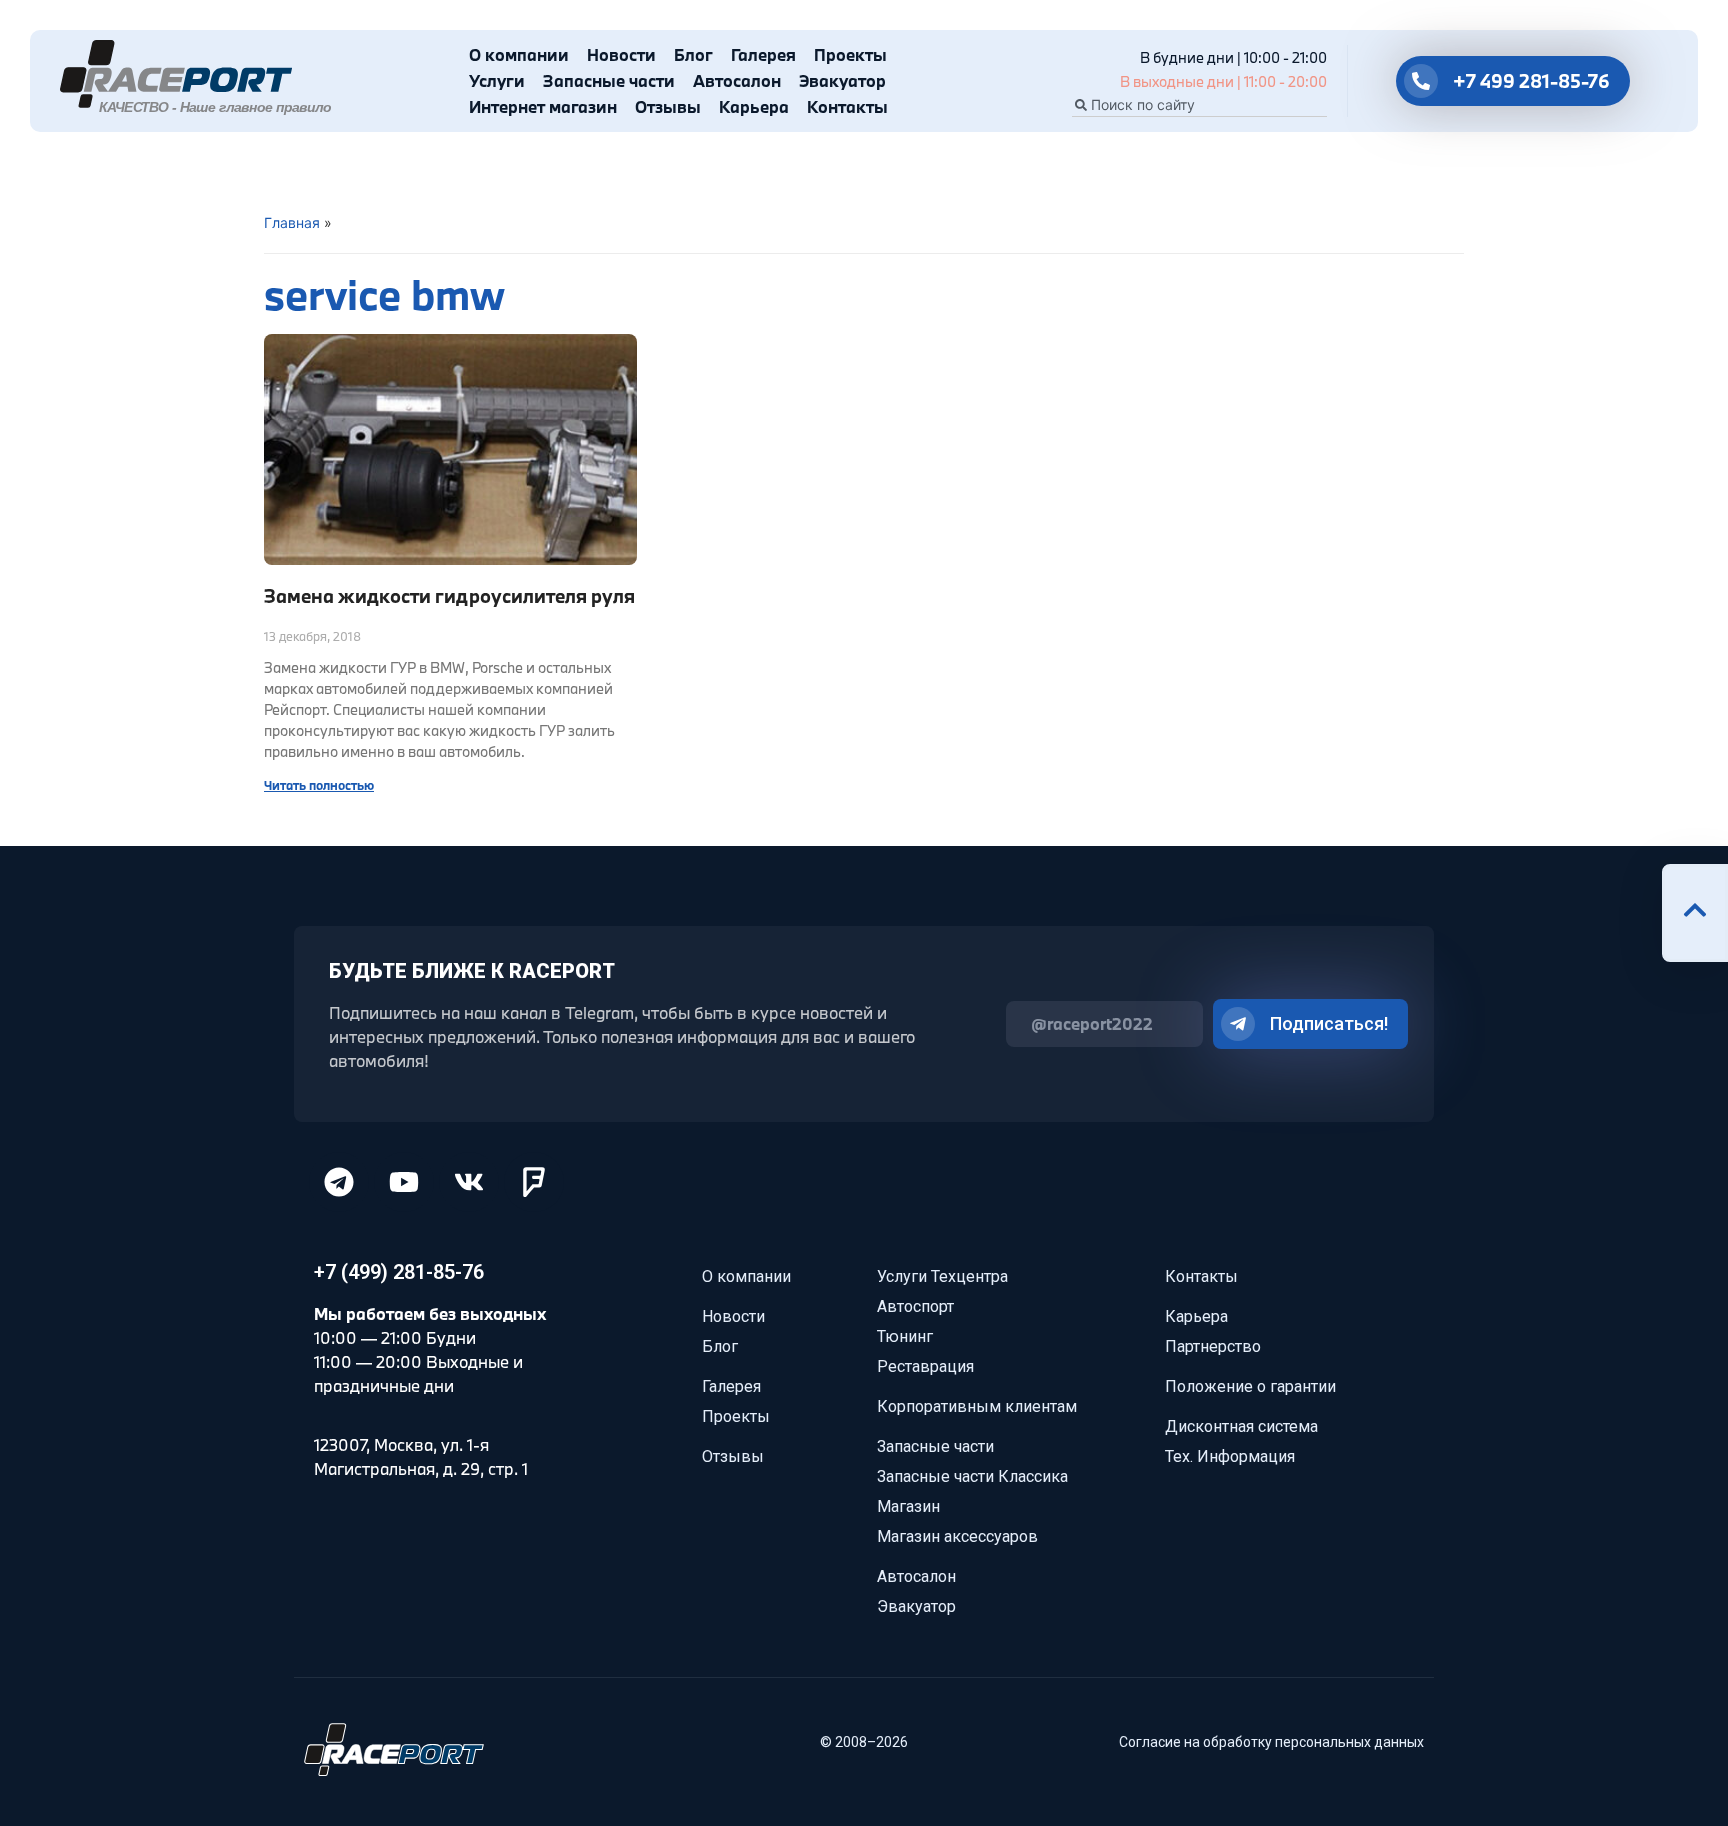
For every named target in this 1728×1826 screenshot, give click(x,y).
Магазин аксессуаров (957, 1536)
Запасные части (609, 80)
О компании (519, 54)
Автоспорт (915, 1306)
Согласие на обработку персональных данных (1271, 1742)
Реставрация (925, 1366)
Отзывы (668, 106)
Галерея (763, 54)
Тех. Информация (1230, 1456)
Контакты (847, 106)
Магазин (908, 1506)
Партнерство (1213, 1346)
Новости (621, 54)
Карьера (754, 106)
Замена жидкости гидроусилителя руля (449, 596)
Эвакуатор (842, 80)
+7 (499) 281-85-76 (399, 1272)
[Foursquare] (534, 1182)
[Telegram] (339, 1182)
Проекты (850, 54)
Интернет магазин (543, 106)
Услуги (497, 80)
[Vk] (469, 1182)
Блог (693, 54)
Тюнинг (905, 1336)
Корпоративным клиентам (977, 1406)
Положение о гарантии (1250, 1386)
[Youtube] (404, 1182)
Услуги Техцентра (942, 1276)
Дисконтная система (1241, 1426)
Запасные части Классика (972, 1476)
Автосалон (737, 80)
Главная (292, 222)
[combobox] (1199, 105)
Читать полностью (319, 785)
